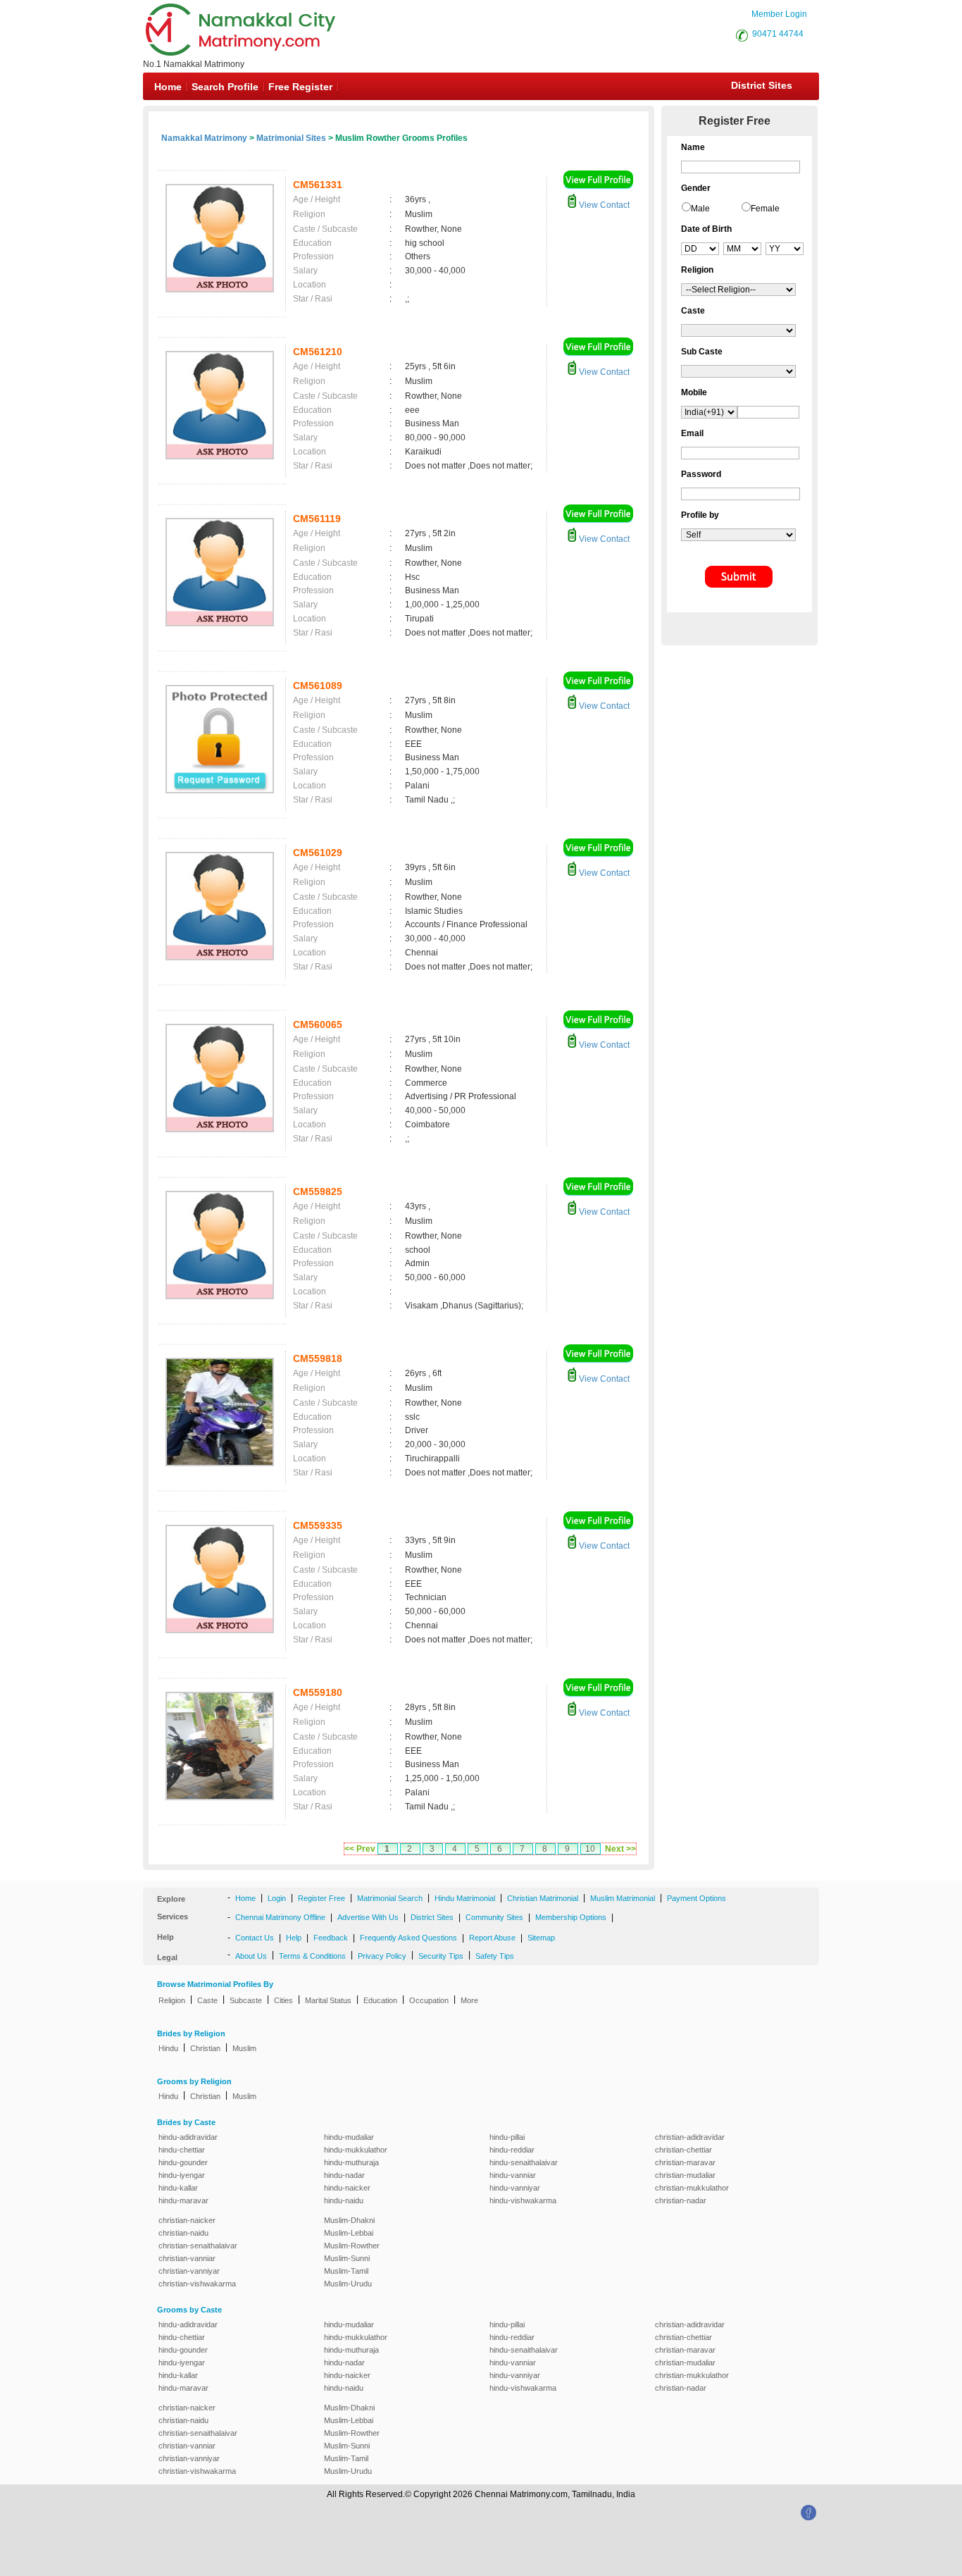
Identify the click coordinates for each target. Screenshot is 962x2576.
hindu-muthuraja (351, 2162)
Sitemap (541, 1938)
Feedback (331, 1938)
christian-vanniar (187, 2258)
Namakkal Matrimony (204, 138)
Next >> (620, 1849)
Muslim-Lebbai (349, 2233)
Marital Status (328, 2000)
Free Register (300, 87)
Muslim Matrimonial (623, 1898)
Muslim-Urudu (348, 2284)
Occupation (429, 2000)
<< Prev (360, 1849)
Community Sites (494, 1917)
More (469, 2000)
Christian (205, 2048)
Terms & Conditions (312, 1956)
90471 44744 (778, 34)
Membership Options (571, 1917)
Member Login (779, 14)
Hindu (168, 2048)
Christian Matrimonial (543, 1898)
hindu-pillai (507, 2137)
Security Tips (441, 1956)
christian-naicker (187, 2220)
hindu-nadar (344, 2175)
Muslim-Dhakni (349, 2220)
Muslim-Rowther (352, 2246)
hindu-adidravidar (188, 2137)
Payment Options (696, 1898)
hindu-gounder (183, 2162)
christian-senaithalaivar (198, 2246)
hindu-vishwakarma (523, 2200)
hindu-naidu (344, 2200)
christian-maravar (685, 2162)
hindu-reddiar (512, 2150)
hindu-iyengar (182, 2175)
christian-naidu (183, 2233)
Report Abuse (492, 1938)
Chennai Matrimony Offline (280, 1917)
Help (294, 1938)
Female (765, 209)
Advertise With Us (368, 1917)
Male (700, 209)
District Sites (762, 85)
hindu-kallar (178, 2188)
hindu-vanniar (513, 2175)
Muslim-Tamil (346, 2271)
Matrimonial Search (390, 1898)
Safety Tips (495, 1956)
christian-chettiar (683, 2150)
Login (277, 1898)
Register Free (321, 1898)
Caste (207, 2000)
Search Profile (225, 87)
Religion (172, 2000)
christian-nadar (681, 2200)
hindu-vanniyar (515, 2188)
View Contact (603, 205)
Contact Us (255, 1938)
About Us (251, 1956)
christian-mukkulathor (692, 2188)
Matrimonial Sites (291, 138)
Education (380, 2000)
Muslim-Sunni (347, 2258)
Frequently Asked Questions (408, 1938)
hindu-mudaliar (349, 2137)
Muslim (244, 2048)
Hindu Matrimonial (465, 1898)
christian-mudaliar (685, 2175)
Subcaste (246, 2000)
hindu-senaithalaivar (524, 2162)
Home (168, 87)
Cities (283, 2000)
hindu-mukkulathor (356, 2150)
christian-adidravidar (690, 2137)
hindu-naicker (347, 2188)
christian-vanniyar (189, 2271)
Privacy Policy (382, 1956)
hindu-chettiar (182, 2150)
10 (590, 1849)
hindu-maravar (183, 2200)
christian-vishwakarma (197, 2284)
